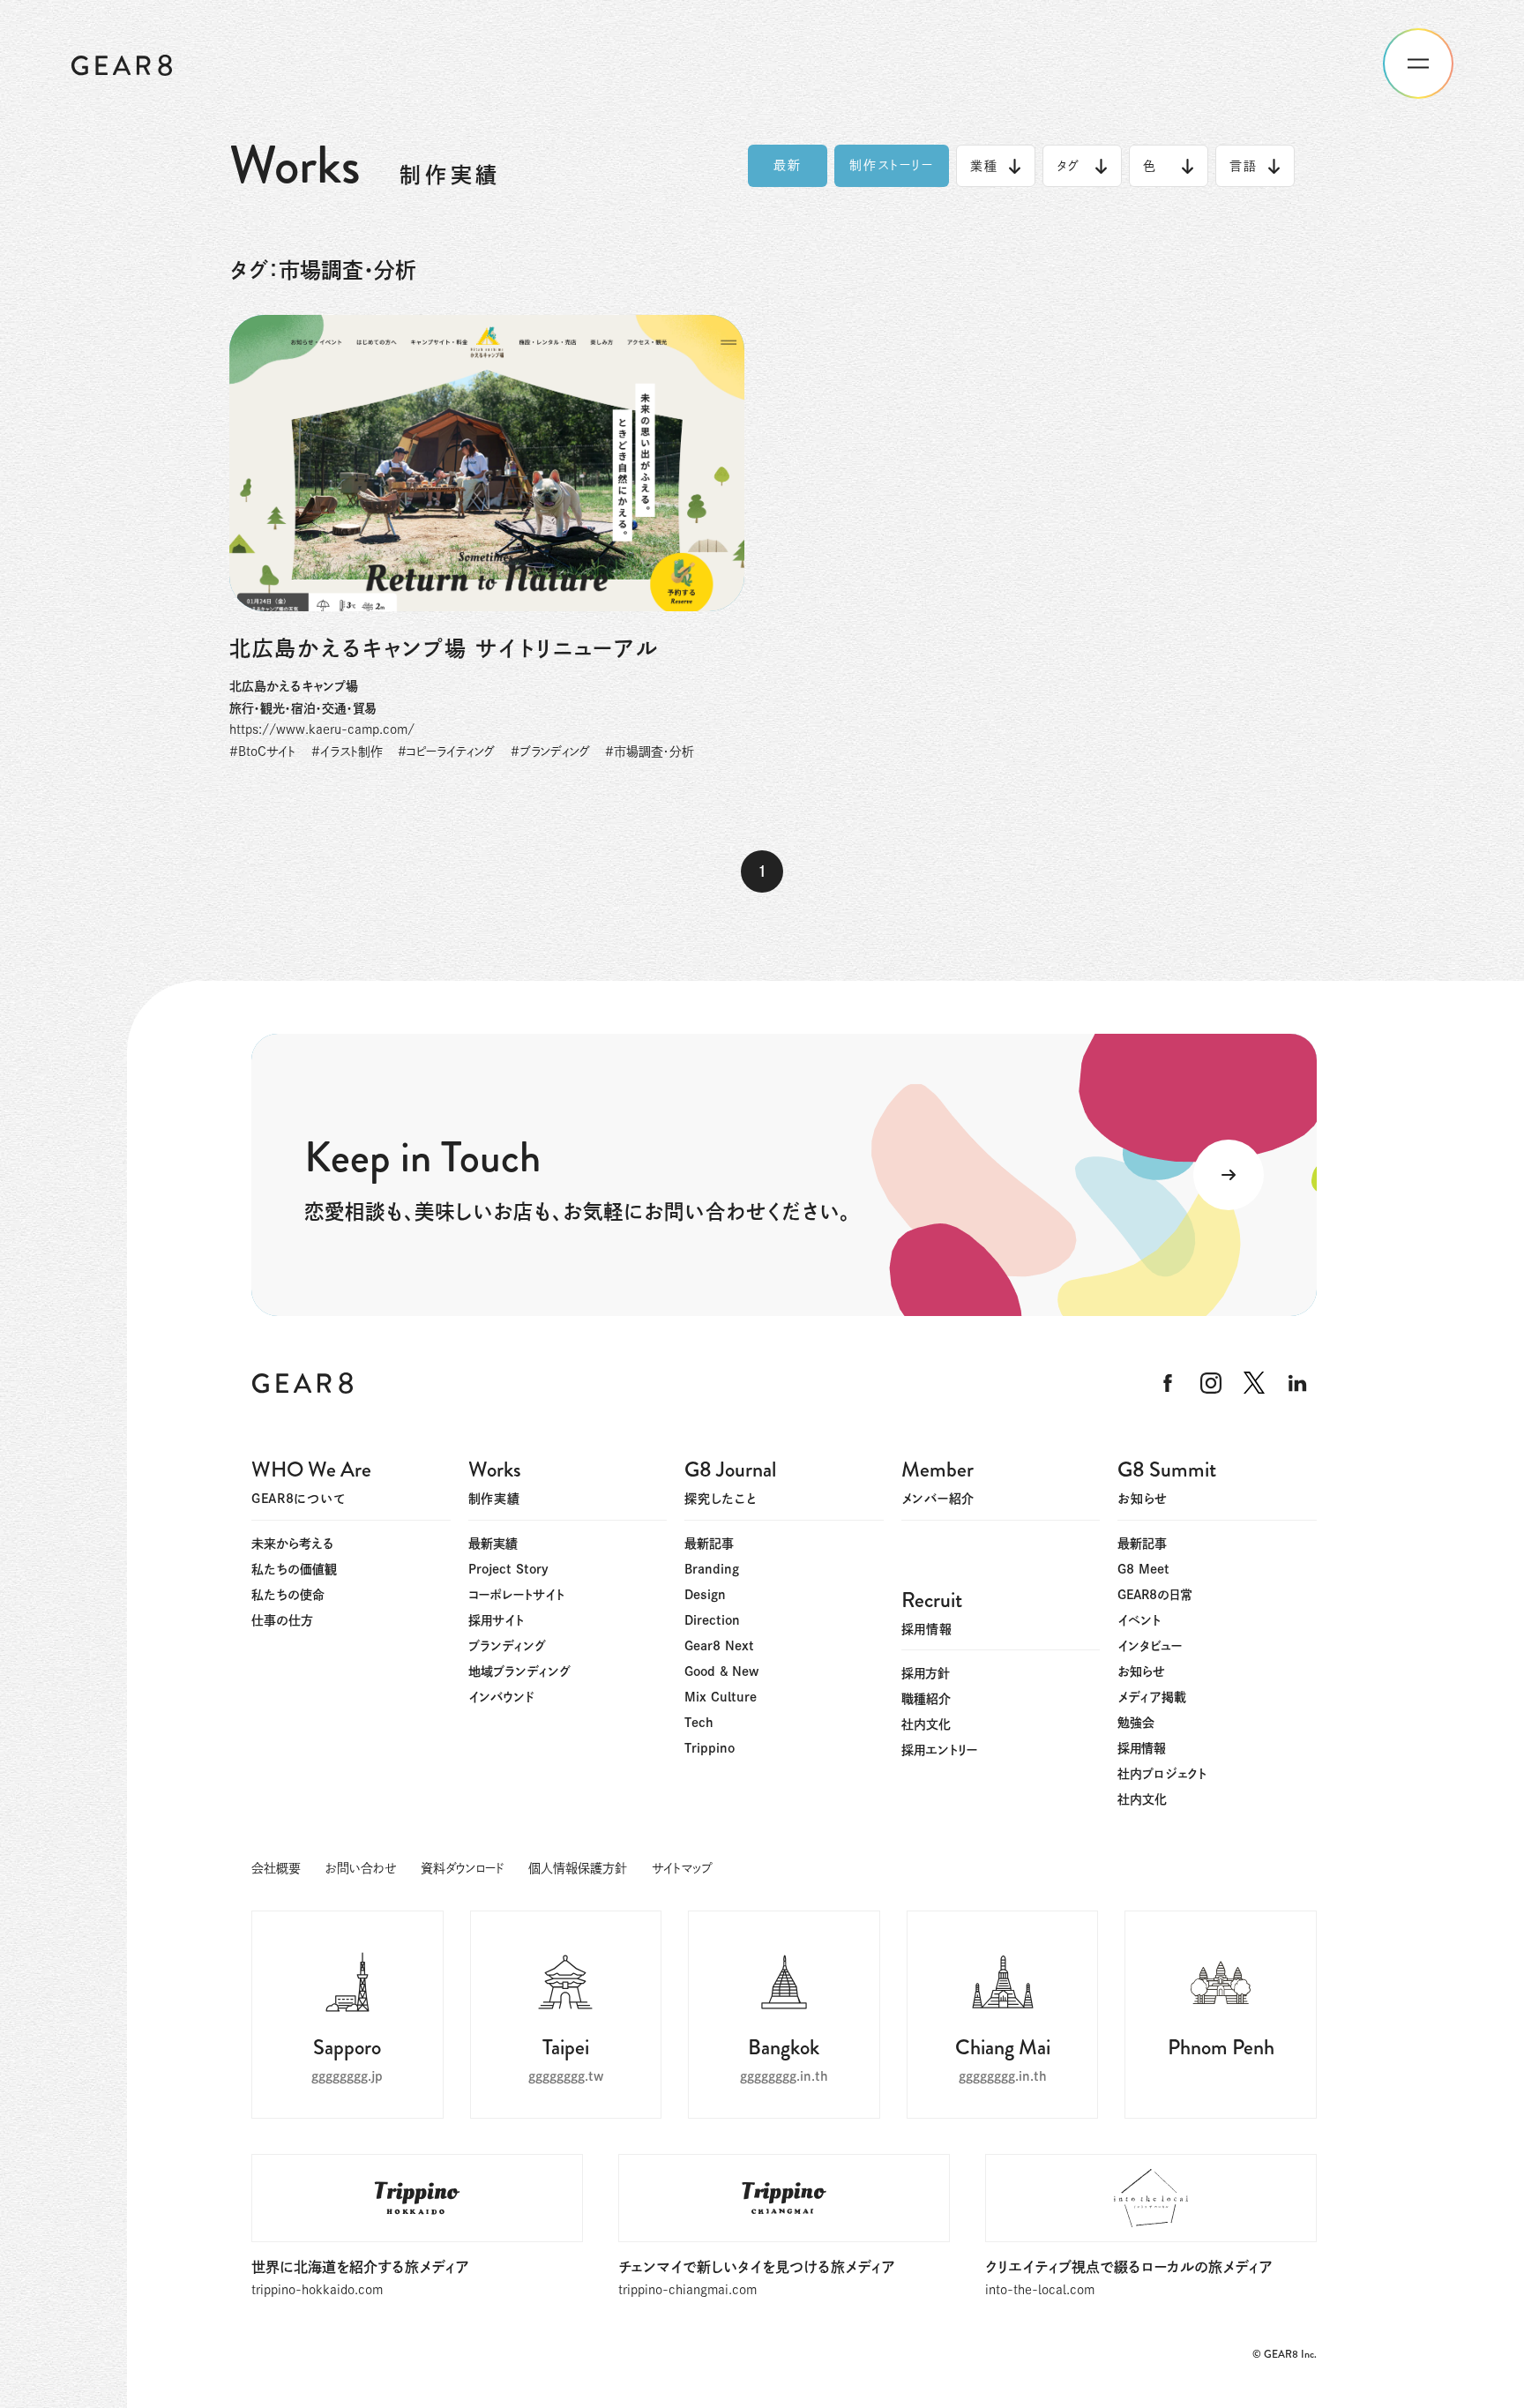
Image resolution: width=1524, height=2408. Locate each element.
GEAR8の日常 (1155, 1595)
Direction (712, 1620)
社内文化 (1142, 1799)
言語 (1244, 166)
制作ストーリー (892, 165)
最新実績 (493, 1544)
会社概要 (276, 1868)
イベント (1139, 1620)
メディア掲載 (1152, 1697)
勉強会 (1136, 1723)
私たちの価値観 (294, 1569)
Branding (712, 1569)
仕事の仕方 (282, 1620)
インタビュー (1150, 1646)
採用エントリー (939, 1750)
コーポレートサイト (516, 1595)
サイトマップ (682, 1868)
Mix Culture (721, 1697)
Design (705, 1595)
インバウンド (501, 1697)
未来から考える (293, 1544)
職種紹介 (926, 1699)
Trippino (710, 1748)
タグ (1068, 166)
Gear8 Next (719, 1646)
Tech (699, 1723)
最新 (788, 165)
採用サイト (496, 1620)
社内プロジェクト (1162, 1774)
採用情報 (1142, 1748)
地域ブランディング (519, 1671)
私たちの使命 (288, 1595)
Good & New (721, 1671)
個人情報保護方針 (578, 1868)
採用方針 (926, 1673)
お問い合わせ (361, 1868)
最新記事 (709, 1544)
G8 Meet (1143, 1569)
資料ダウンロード (462, 1868)
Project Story (508, 1569)
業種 (984, 166)
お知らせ (1141, 1671)
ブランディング (507, 1646)
